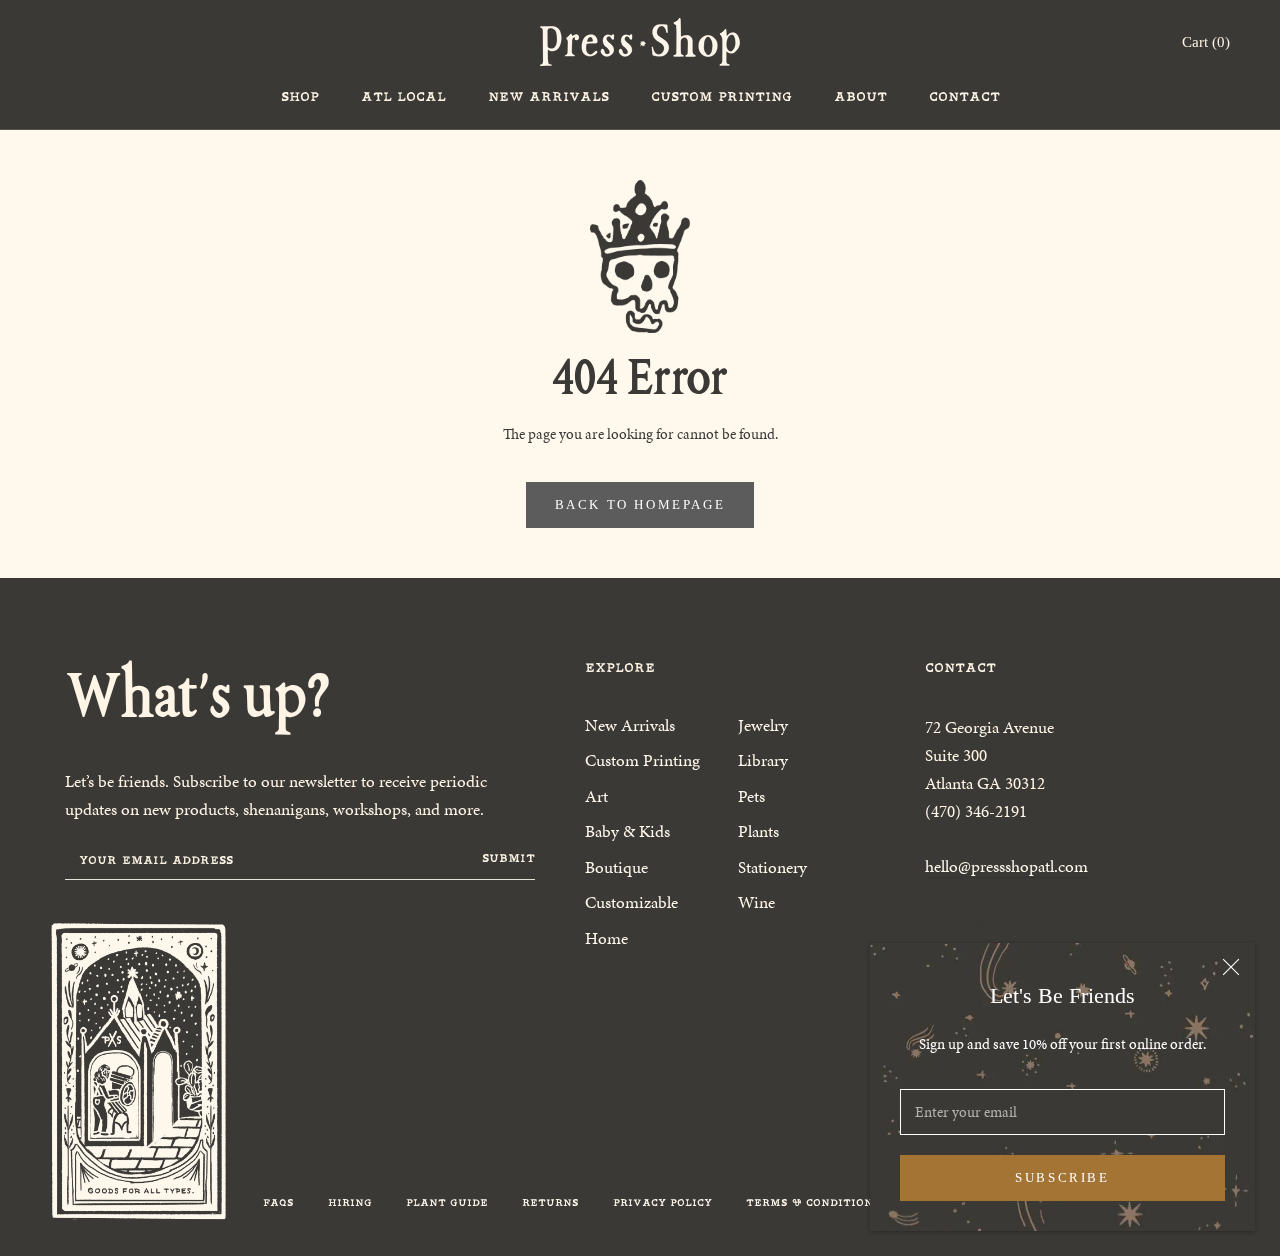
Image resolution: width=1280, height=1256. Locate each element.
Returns (550, 1202)
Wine (756, 902)
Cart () (1206, 42)
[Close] (1231, 967)
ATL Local (403, 96)
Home (606, 938)
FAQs (278, 1202)
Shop (300, 96)
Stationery (772, 867)
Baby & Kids (627, 831)
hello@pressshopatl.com (1006, 866)
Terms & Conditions (813, 1202)
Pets (751, 796)
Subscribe (1062, 1177)
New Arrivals (548, 96)
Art (596, 796)
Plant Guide (447, 1202)
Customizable (631, 902)
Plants (758, 831)
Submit (508, 858)
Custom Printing (721, 96)
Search (1129, 42)
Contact (964, 96)
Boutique (616, 867)
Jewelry (763, 725)
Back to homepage (640, 504)
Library (763, 760)
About (860, 96)
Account (1053, 42)
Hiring (350, 1202)
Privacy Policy (662, 1202)
